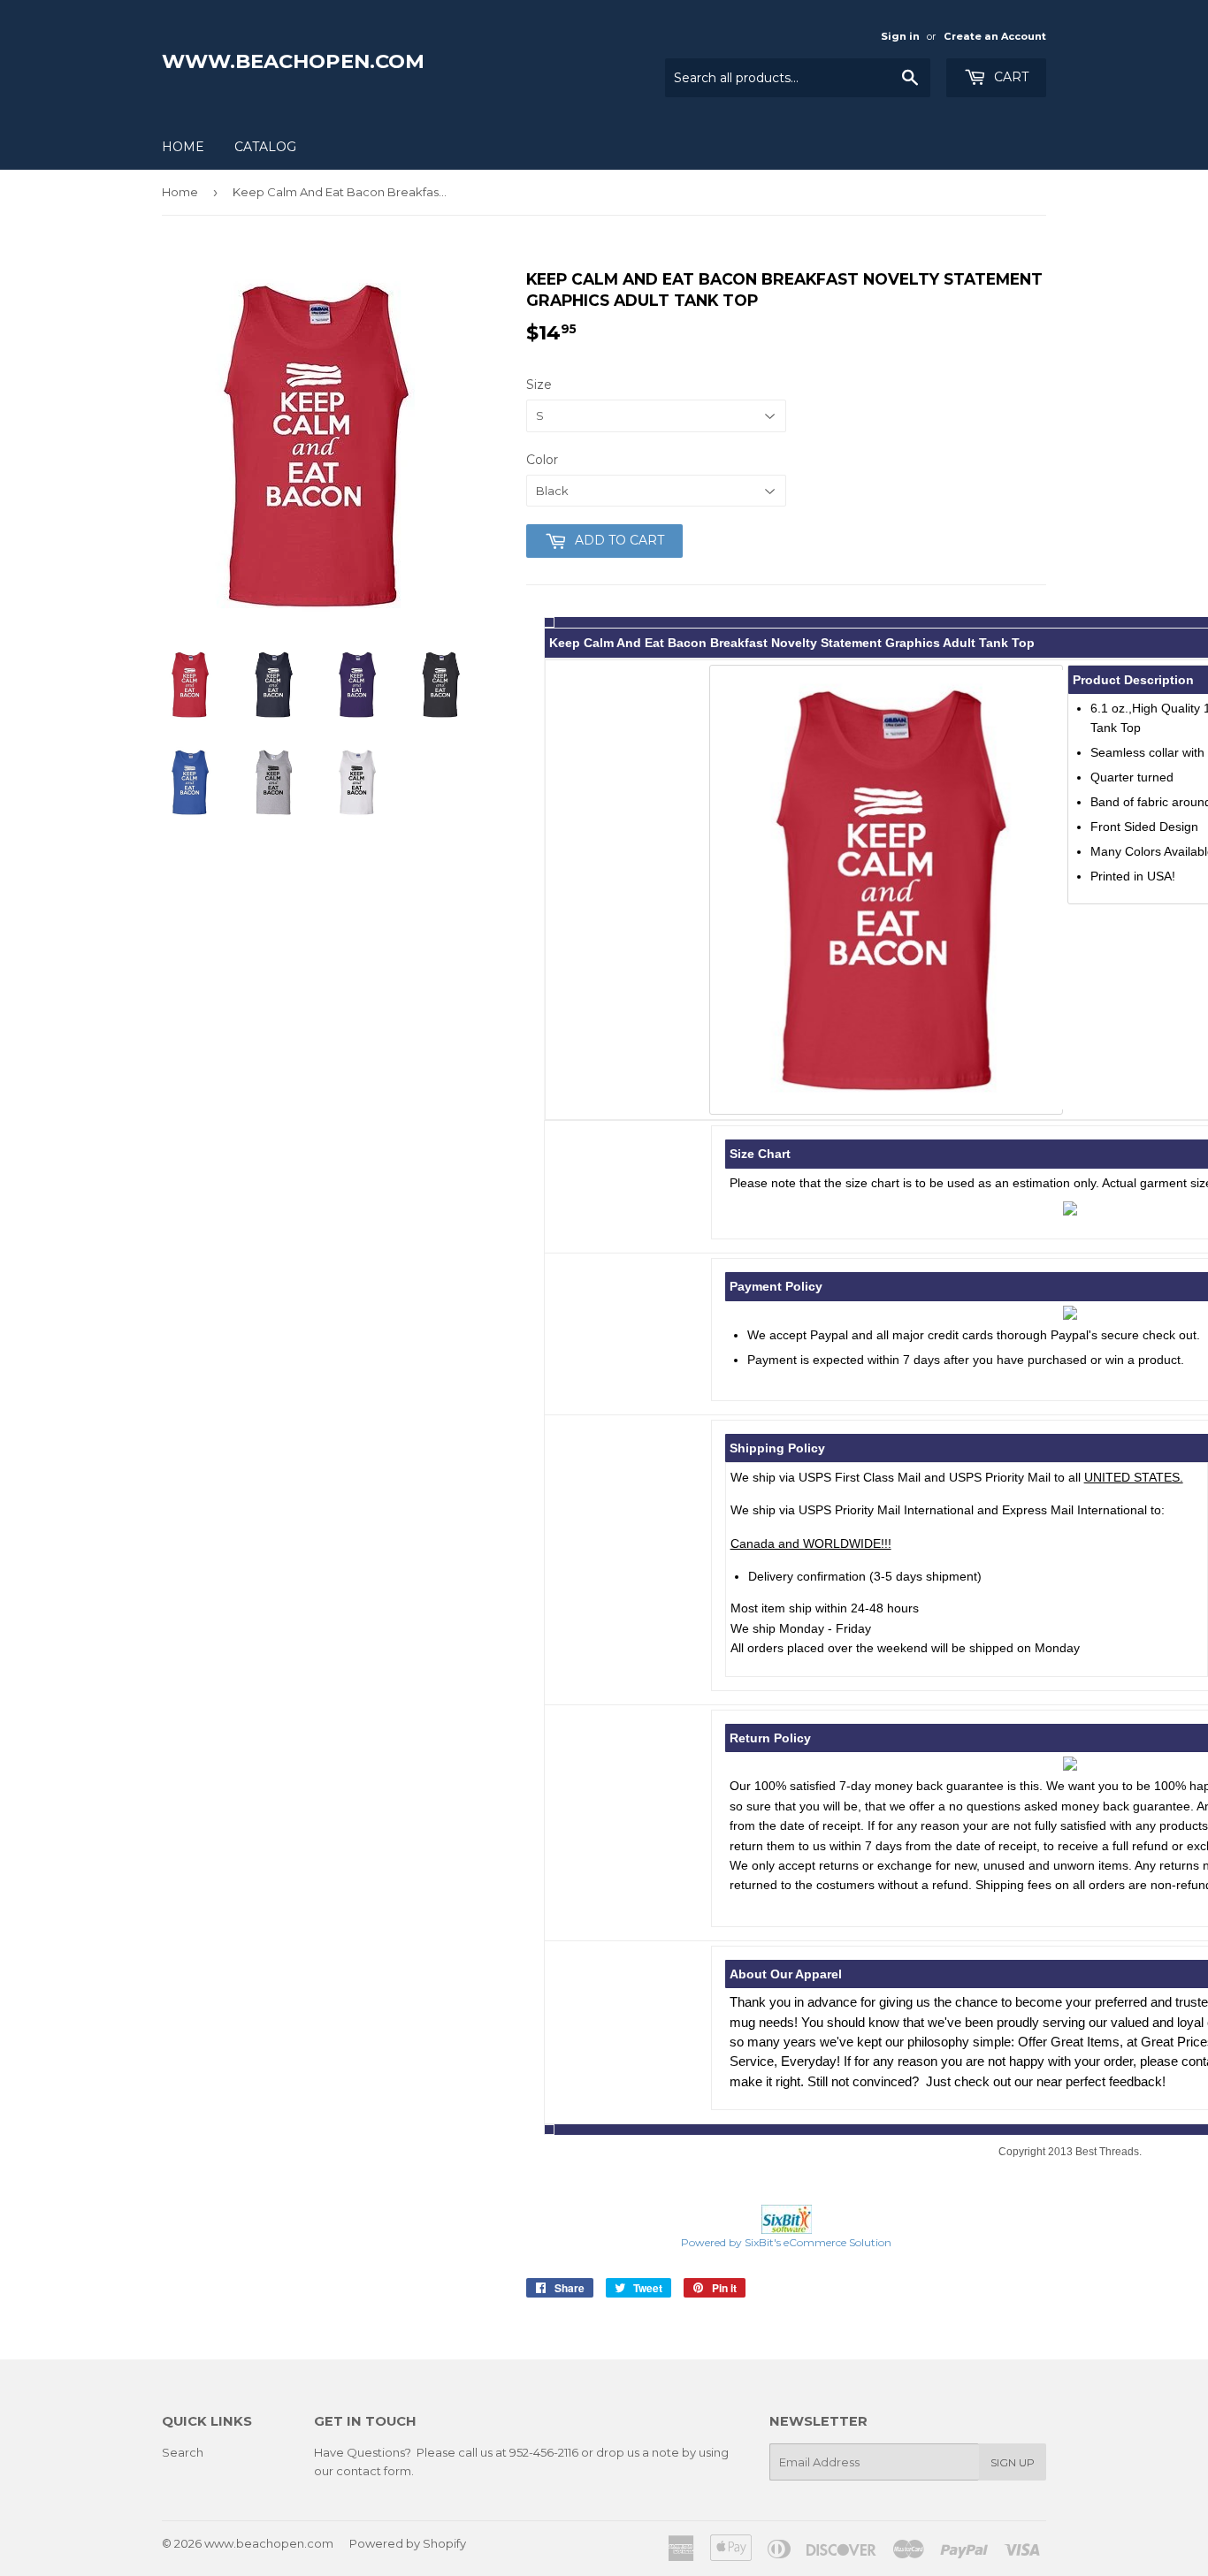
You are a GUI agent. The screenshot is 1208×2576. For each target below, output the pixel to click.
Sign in (900, 36)
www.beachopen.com (293, 61)
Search (183, 2452)
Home (183, 147)
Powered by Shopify (408, 2543)
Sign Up (1013, 2462)
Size (539, 385)
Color (542, 460)
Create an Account (995, 36)
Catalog (265, 147)
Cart (1009, 77)
